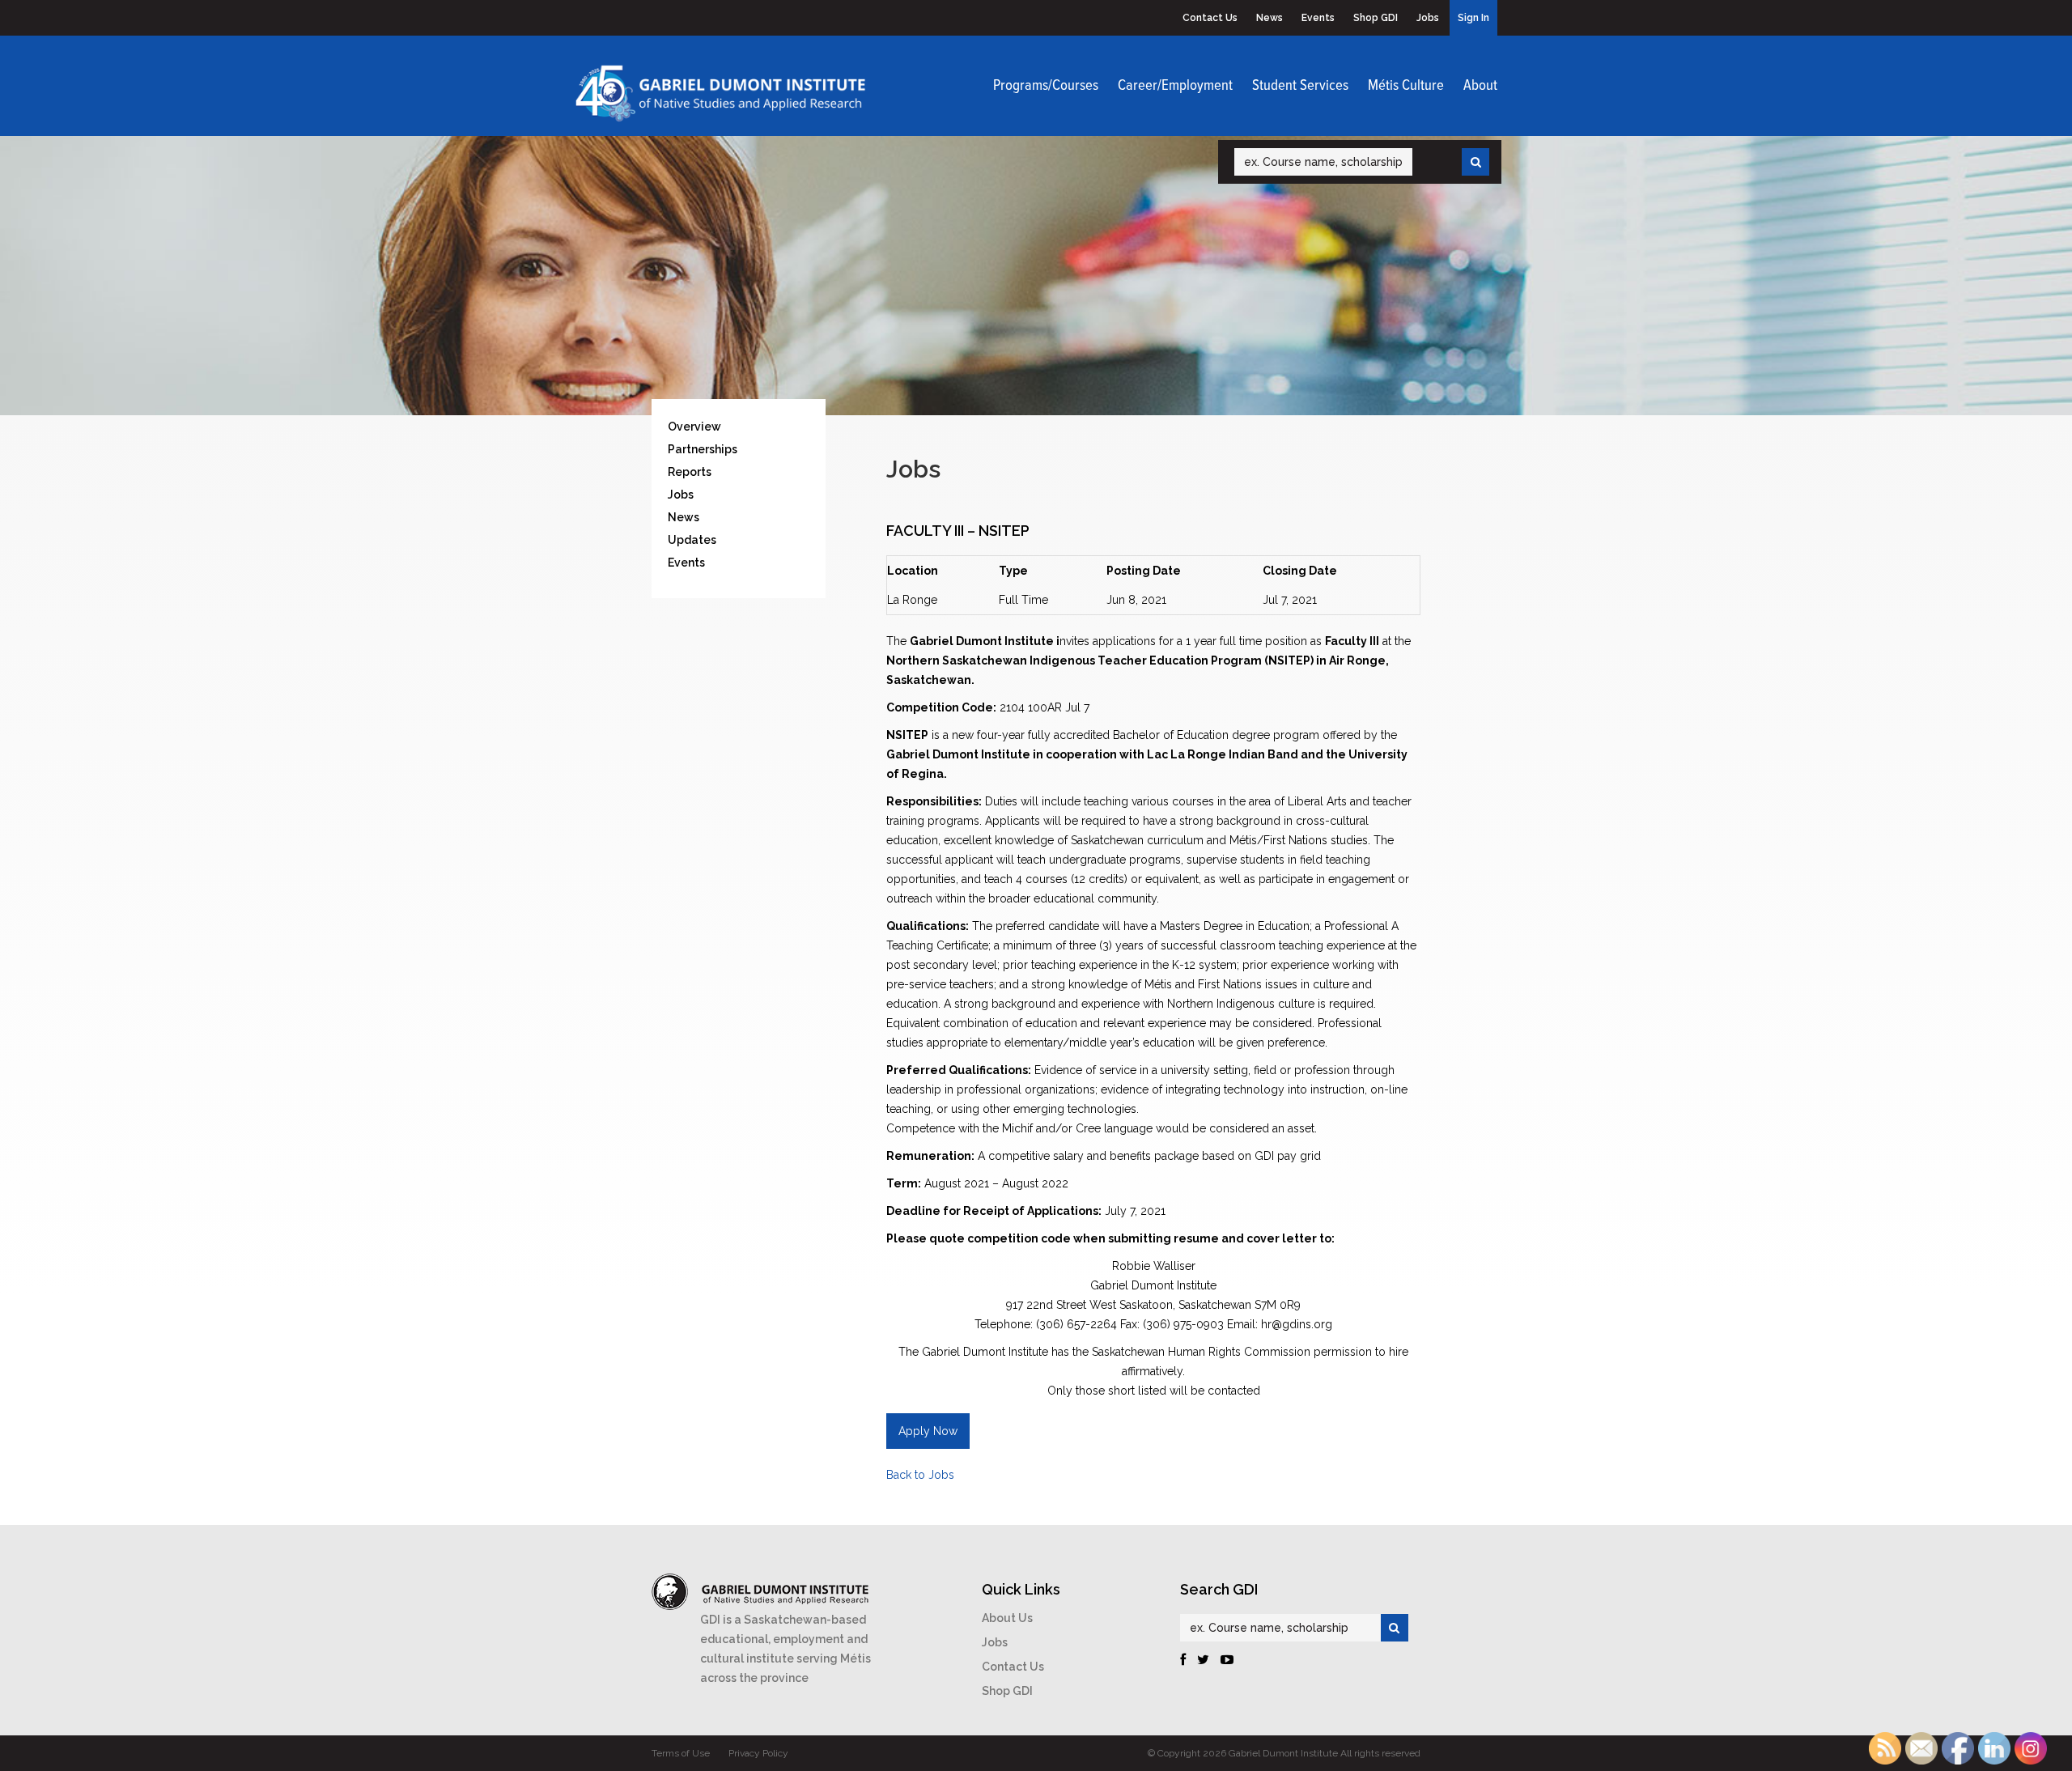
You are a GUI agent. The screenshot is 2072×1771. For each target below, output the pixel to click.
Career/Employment (1175, 86)
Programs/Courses (1046, 86)
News (1270, 18)
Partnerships (703, 449)
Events (1318, 18)
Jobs (1428, 18)
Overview (694, 427)
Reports (690, 472)
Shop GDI (1376, 18)
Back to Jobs (920, 1475)
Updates (692, 540)
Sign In (1473, 18)
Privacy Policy (758, 1753)
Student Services (1300, 86)
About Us (1007, 1618)
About (1480, 86)
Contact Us (1210, 18)
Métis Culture (1406, 86)
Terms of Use (681, 1753)
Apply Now (928, 1431)
